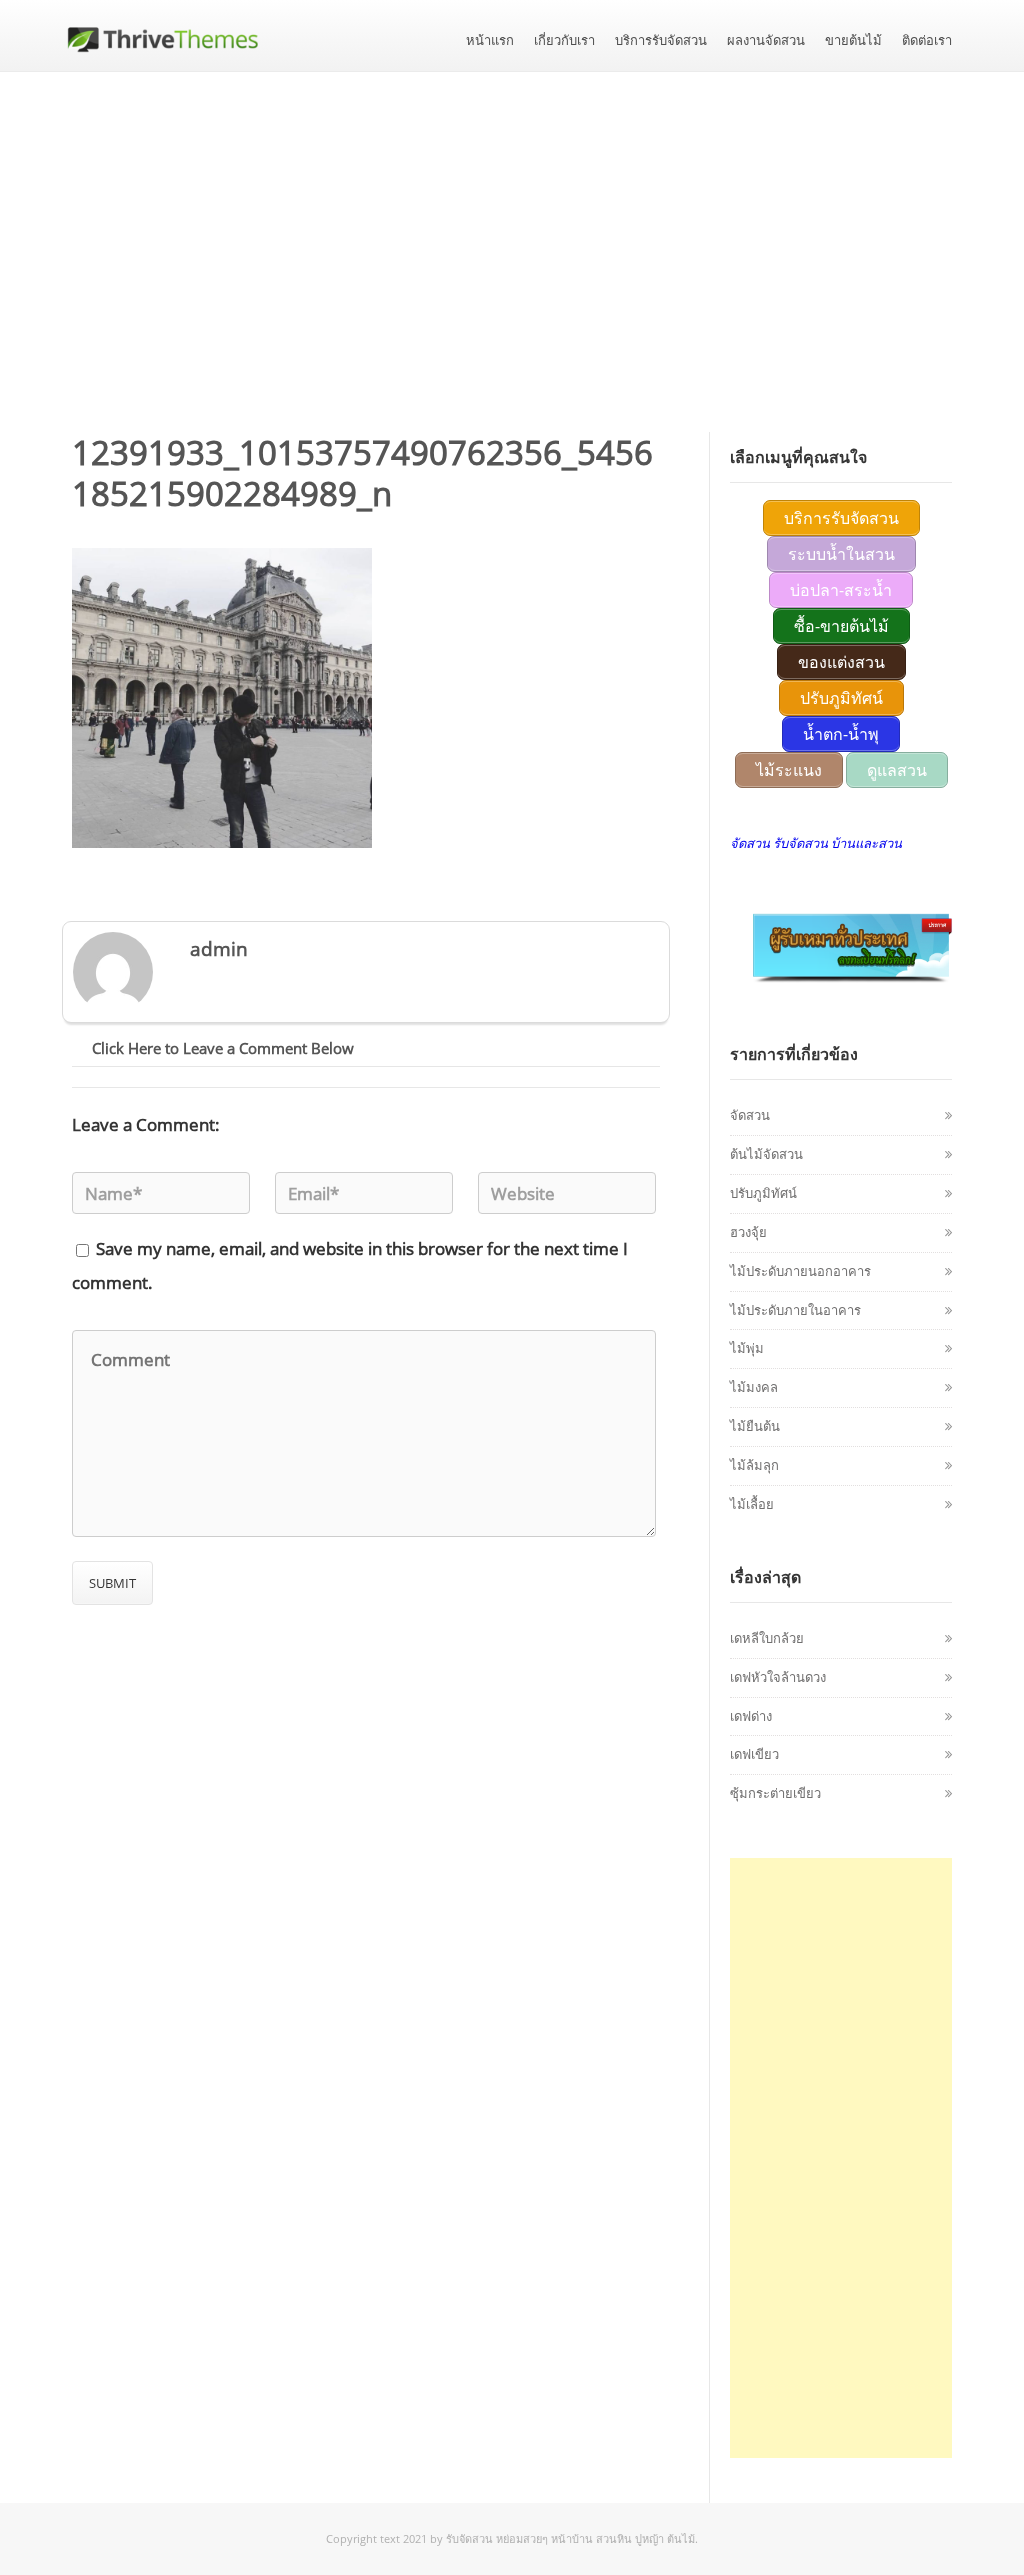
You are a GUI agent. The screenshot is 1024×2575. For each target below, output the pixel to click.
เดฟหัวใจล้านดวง (778, 1677)
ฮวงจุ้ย (748, 1232)
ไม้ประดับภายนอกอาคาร (800, 1271)
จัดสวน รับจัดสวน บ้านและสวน (816, 843)
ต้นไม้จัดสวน (766, 1154)
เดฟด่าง (751, 1716)
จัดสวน (750, 1115)
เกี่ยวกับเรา (564, 40)
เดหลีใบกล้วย (767, 1638)
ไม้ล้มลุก (754, 1465)
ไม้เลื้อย (752, 1504)
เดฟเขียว (754, 1754)
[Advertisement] (512, 222)
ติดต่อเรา (927, 40)
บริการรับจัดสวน (661, 40)
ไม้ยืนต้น (755, 1426)
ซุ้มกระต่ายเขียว (775, 1793)
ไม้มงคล (754, 1387)
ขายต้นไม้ (853, 40)
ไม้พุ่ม (747, 1348)
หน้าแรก (490, 40)
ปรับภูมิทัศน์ (763, 1193)
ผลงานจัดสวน (766, 40)
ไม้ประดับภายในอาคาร (795, 1310)
